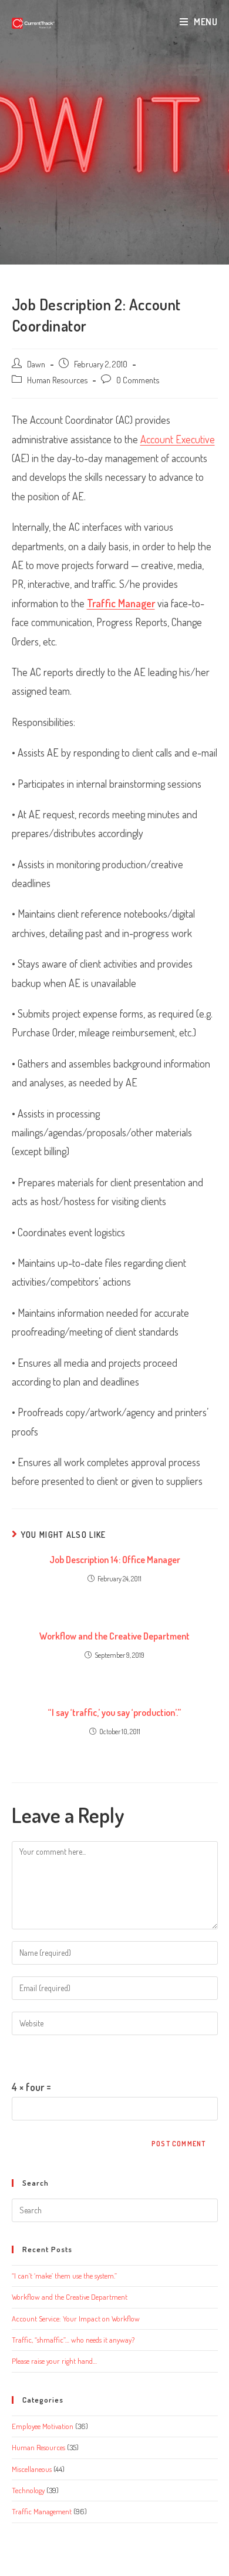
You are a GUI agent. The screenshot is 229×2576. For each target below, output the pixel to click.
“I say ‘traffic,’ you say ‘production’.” (114, 1712)
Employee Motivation (43, 2426)
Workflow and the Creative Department (114, 1636)
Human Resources (57, 380)
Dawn (36, 364)
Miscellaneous (32, 2469)
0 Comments (138, 380)
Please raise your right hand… (54, 2361)
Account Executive (178, 439)
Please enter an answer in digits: (77, 2056)
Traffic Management (42, 2511)
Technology (28, 2490)
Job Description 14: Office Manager (115, 1560)
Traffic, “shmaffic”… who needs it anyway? (73, 2340)
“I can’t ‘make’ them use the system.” (64, 2276)
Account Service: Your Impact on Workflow (76, 2319)
